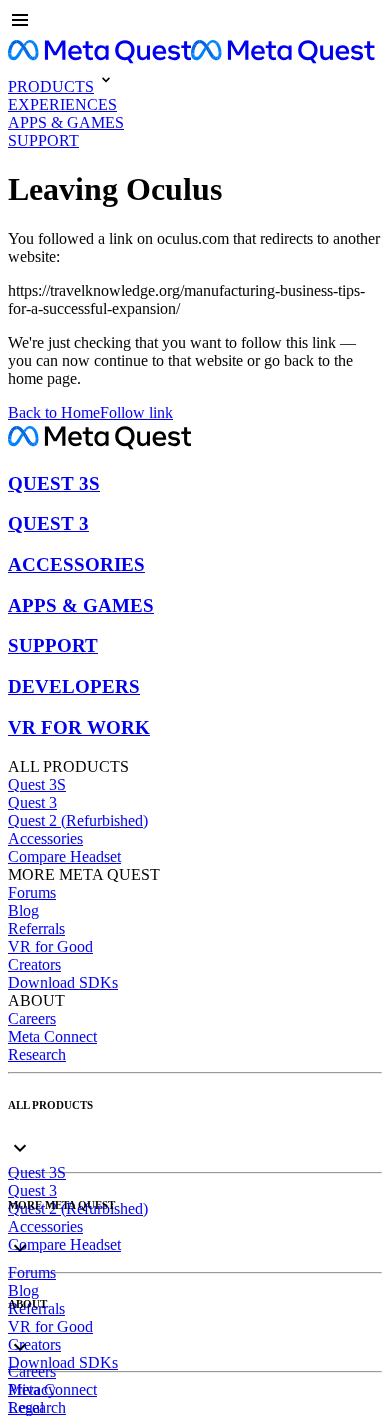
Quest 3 (32, 802)
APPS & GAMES (81, 605)
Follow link (136, 412)
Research (37, 1054)
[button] (195, 22)
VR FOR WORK (79, 727)
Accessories (45, 838)
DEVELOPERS (74, 686)
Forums (32, 892)
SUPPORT (53, 645)
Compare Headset (64, 856)
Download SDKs (63, 982)
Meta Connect (52, 1036)
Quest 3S (37, 784)
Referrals (36, 928)
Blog (23, 910)
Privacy (32, 1389)
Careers (32, 1018)
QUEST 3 (48, 523)
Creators (34, 964)
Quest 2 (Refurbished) (78, 820)
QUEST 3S (54, 483)
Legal (26, 1407)
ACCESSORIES (76, 564)
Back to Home (54, 412)
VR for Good (50, 946)
